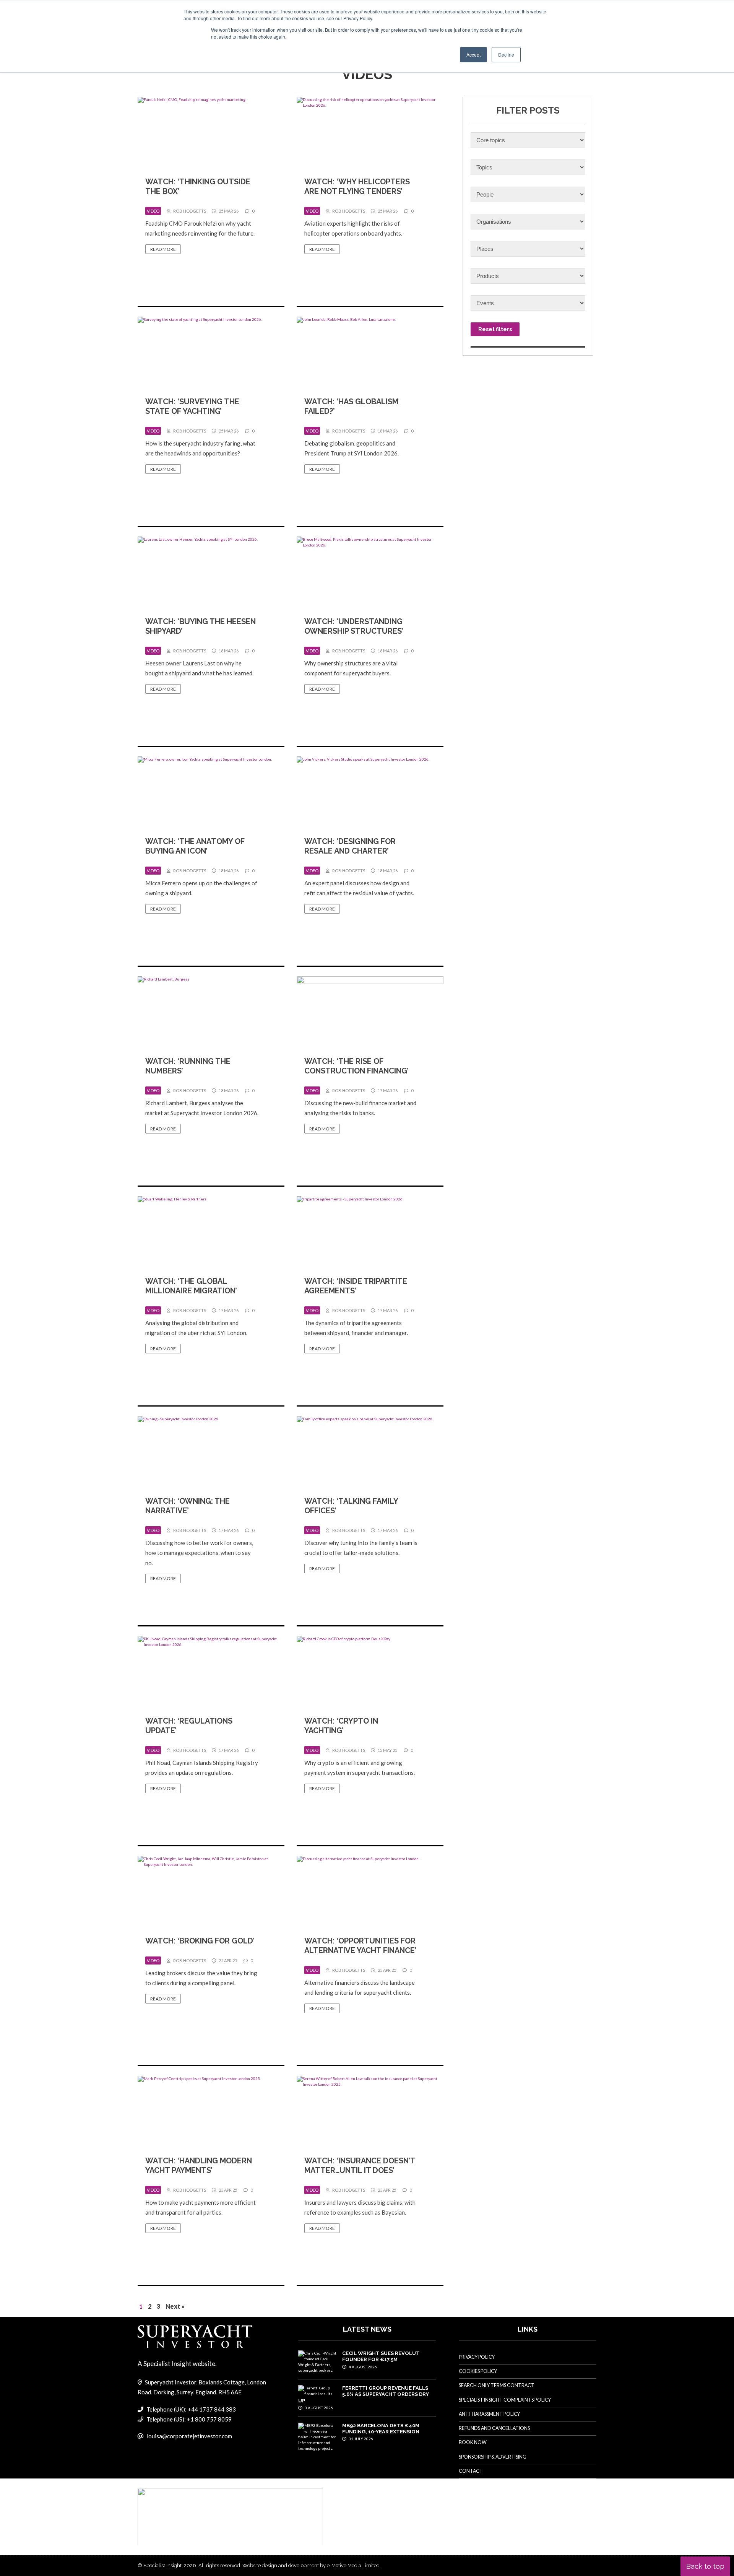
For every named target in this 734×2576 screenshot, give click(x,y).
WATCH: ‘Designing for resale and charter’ (350, 846)
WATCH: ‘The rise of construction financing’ (356, 1066)
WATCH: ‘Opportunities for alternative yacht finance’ (360, 1946)
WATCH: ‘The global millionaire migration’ (191, 1286)
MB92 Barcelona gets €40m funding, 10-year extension (381, 2429)
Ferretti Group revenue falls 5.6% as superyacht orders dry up (364, 2394)
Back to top (705, 2566)
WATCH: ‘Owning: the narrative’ (188, 1506)
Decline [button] (506, 54)
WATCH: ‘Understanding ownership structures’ (354, 626)
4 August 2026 (362, 2367)
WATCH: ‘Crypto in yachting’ (341, 1726)
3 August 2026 (318, 2408)
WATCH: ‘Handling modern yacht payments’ (199, 2165)
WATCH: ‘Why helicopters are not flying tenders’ (357, 186)
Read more (163, 249)
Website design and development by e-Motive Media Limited (311, 2565)
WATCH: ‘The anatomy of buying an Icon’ (195, 846)
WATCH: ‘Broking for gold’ (200, 1941)
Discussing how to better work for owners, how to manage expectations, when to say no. (199, 1553)
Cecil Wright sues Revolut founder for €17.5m (381, 2356)
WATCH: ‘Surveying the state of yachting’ (192, 406)
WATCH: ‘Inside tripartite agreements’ (356, 1286)
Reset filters (495, 329)
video (153, 211)
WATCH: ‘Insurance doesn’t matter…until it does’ (360, 2165)
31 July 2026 (361, 2439)
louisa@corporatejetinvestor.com (189, 2436)
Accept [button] (473, 54)
